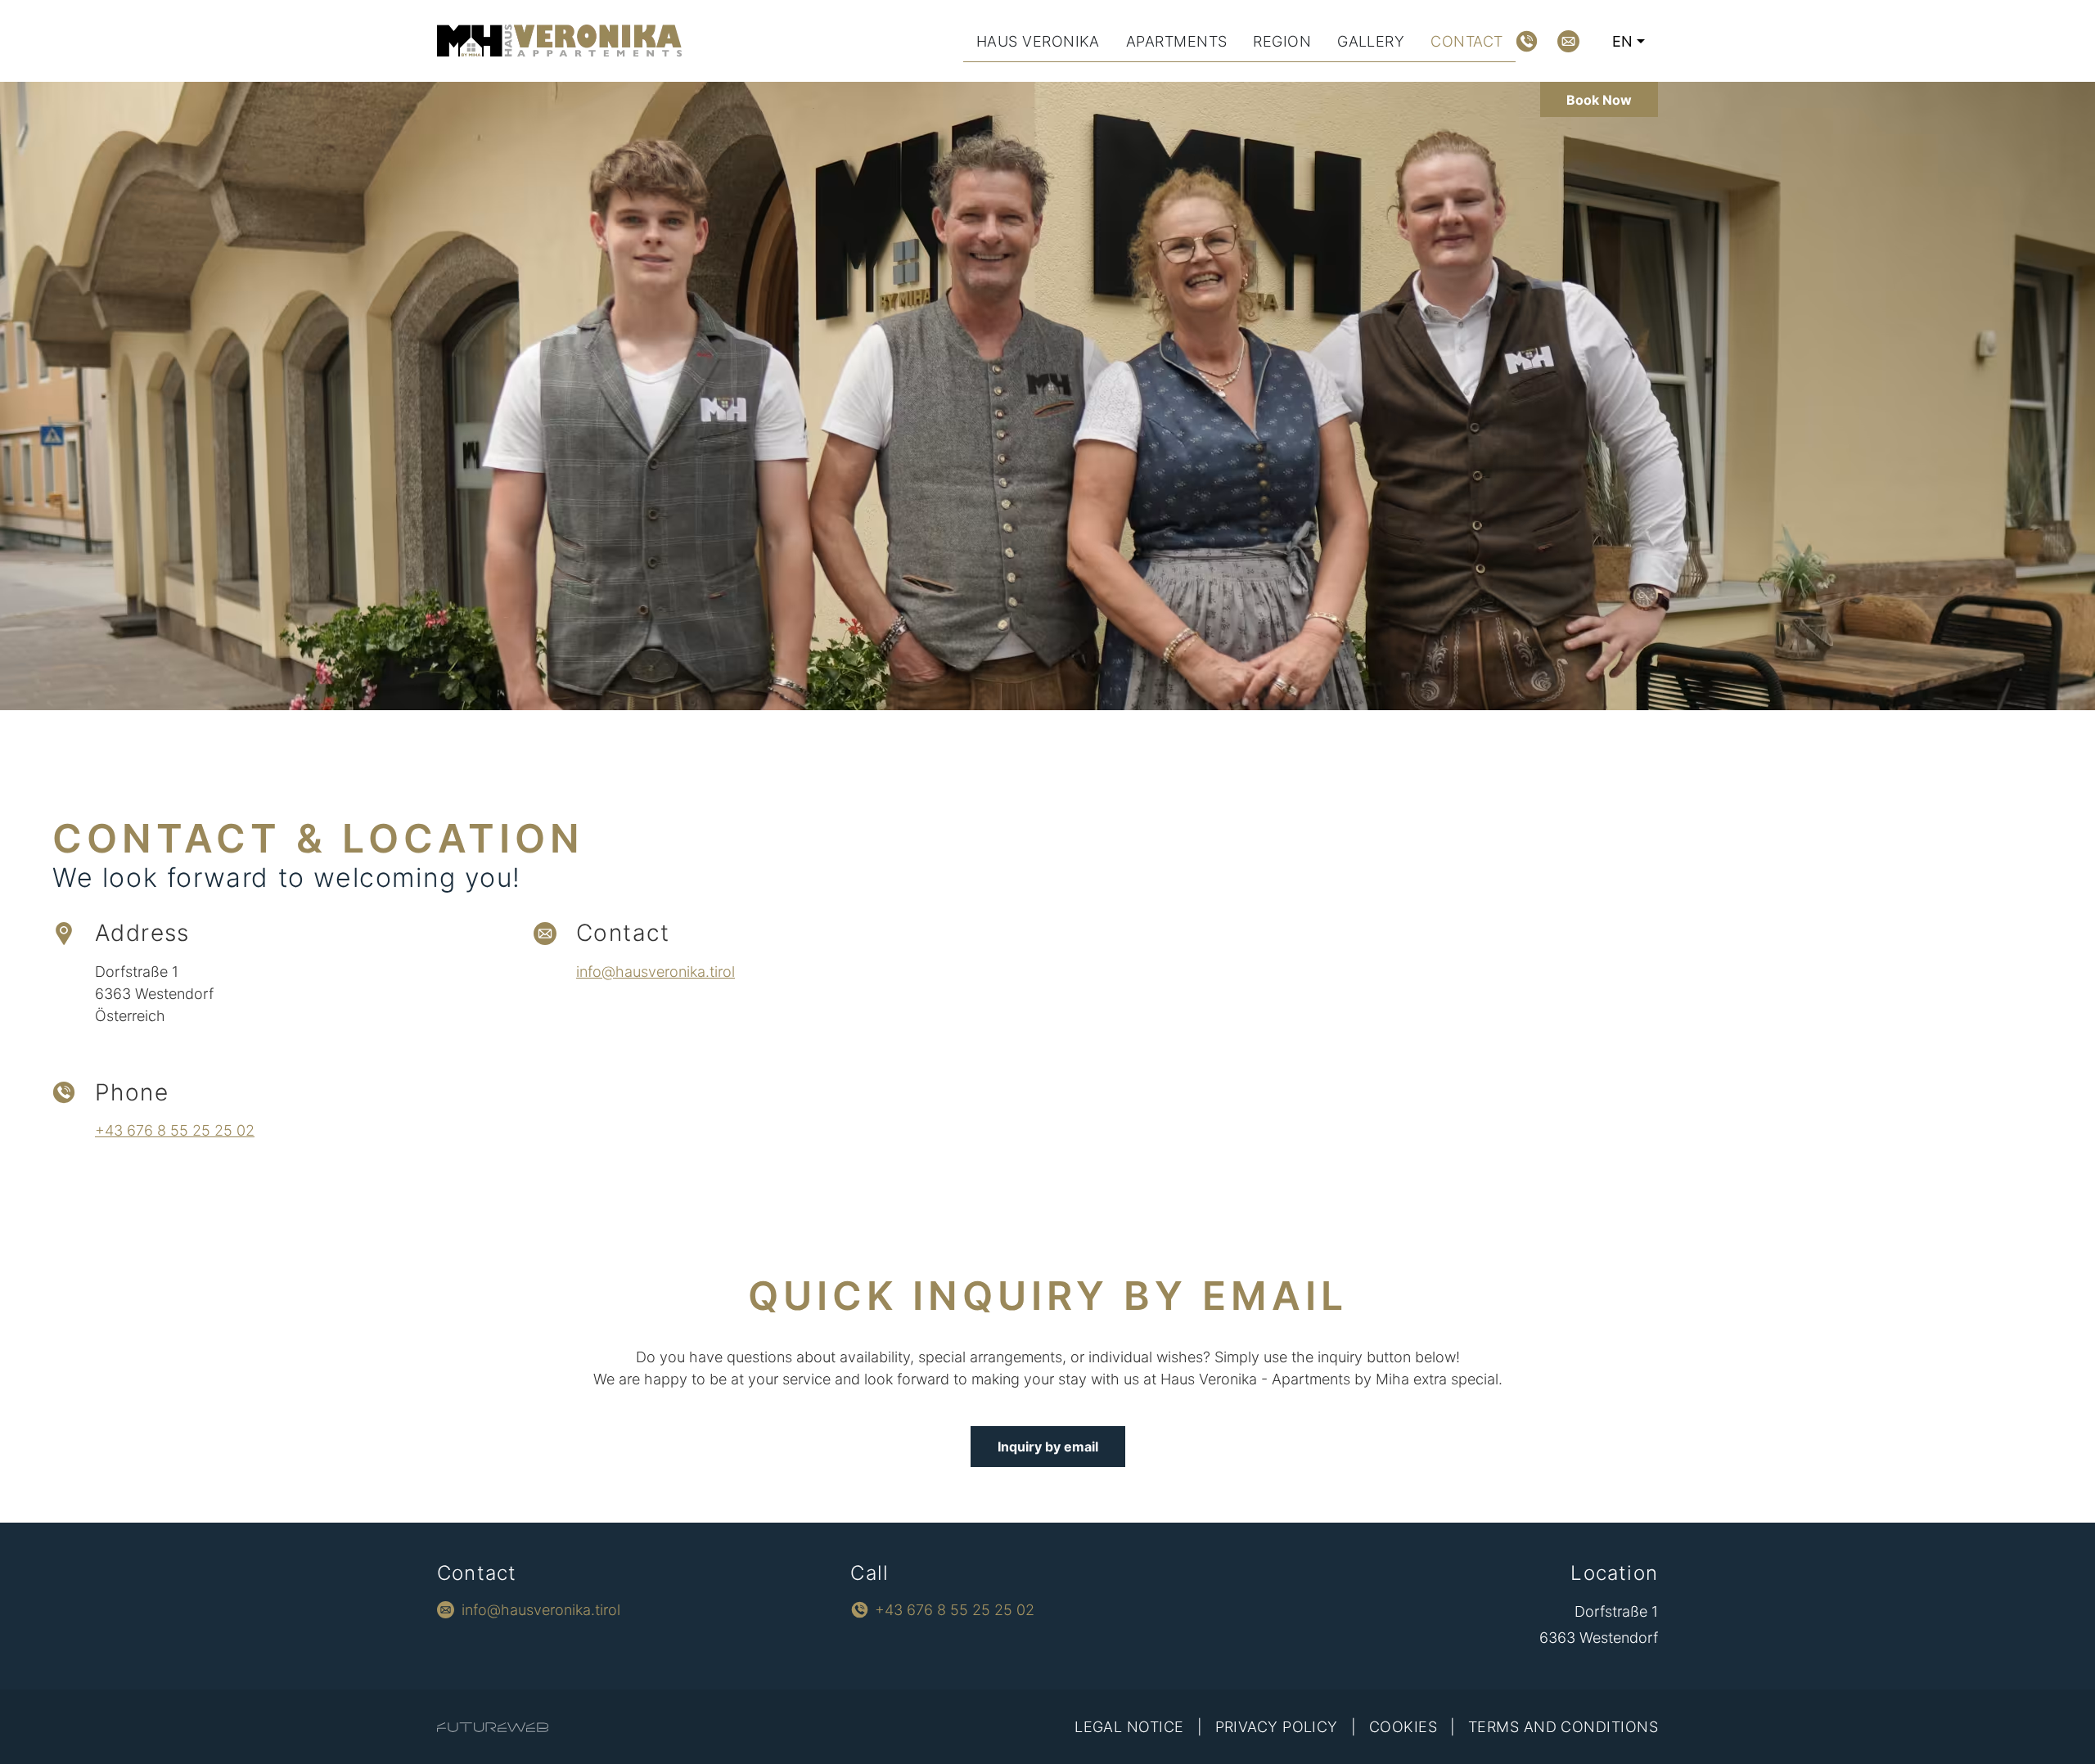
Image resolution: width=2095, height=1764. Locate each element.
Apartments (1177, 41)
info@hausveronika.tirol (656, 972)
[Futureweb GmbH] (493, 1727)
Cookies (1403, 1727)
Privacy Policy (1277, 1727)
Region (1282, 41)
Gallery (1371, 41)
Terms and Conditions (1563, 1727)
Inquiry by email (1048, 1447)
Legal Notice (1129, 1727)
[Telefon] (1527, 41)
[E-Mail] (1568, 41)
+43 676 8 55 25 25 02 (175, 1130)
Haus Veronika (1038, 41)
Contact (1466, 41)
